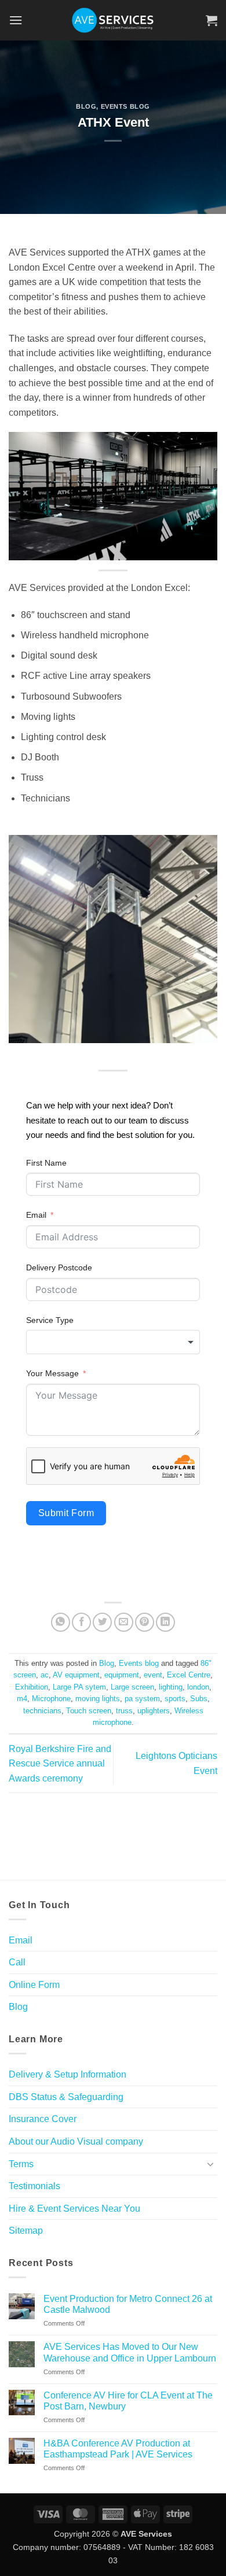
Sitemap (26, 2231)
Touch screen (89, 1711)
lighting (171, 1687)
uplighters (154, 1711)
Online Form (34, 1985)
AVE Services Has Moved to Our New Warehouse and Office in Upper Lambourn (130, 2352)
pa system (142, 1699)
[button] (16, 20)
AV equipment (76, 1675)
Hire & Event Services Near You (74, 2209)
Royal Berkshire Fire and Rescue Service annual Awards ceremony (60, 1764)
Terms (21, 2164)
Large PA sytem (79, 1687)
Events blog (125, 106)
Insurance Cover (43, 2119)
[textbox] (113, 1342)
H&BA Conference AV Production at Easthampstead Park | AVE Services (118, 2449)
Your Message (52, 1373)
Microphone (51, 1699)
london (198, 1687)
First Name (46, 1163)
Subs (199, 1699)
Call (17, 1962)
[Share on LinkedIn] (165, 1622)
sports (175, 1699)
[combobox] (113, 1342)
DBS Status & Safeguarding (66, 2097)
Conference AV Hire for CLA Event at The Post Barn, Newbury (128, 2401)
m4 (22, 1699)
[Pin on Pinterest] (145, 1622)
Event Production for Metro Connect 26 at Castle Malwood (128, 2304)
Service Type (50, 1320)
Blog (86, 106)
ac (45, 1675)
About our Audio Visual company (76, 2141)
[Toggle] (210, 2164)
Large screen (132, 1687)
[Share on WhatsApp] (61, 1622)
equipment (122, 1675)
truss (124, 1711)
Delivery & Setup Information (68, 2074)
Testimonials (34, 2186)
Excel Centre (189, 1675)
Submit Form (66, 1513)
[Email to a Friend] (124, 1622)
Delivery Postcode (59, 1267)
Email (36, 1215)
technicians (42, 1711)
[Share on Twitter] (102, 1622)
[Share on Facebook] (81, 1622)
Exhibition (32, 1687)
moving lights (98, 1699)
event (153, 1675)
